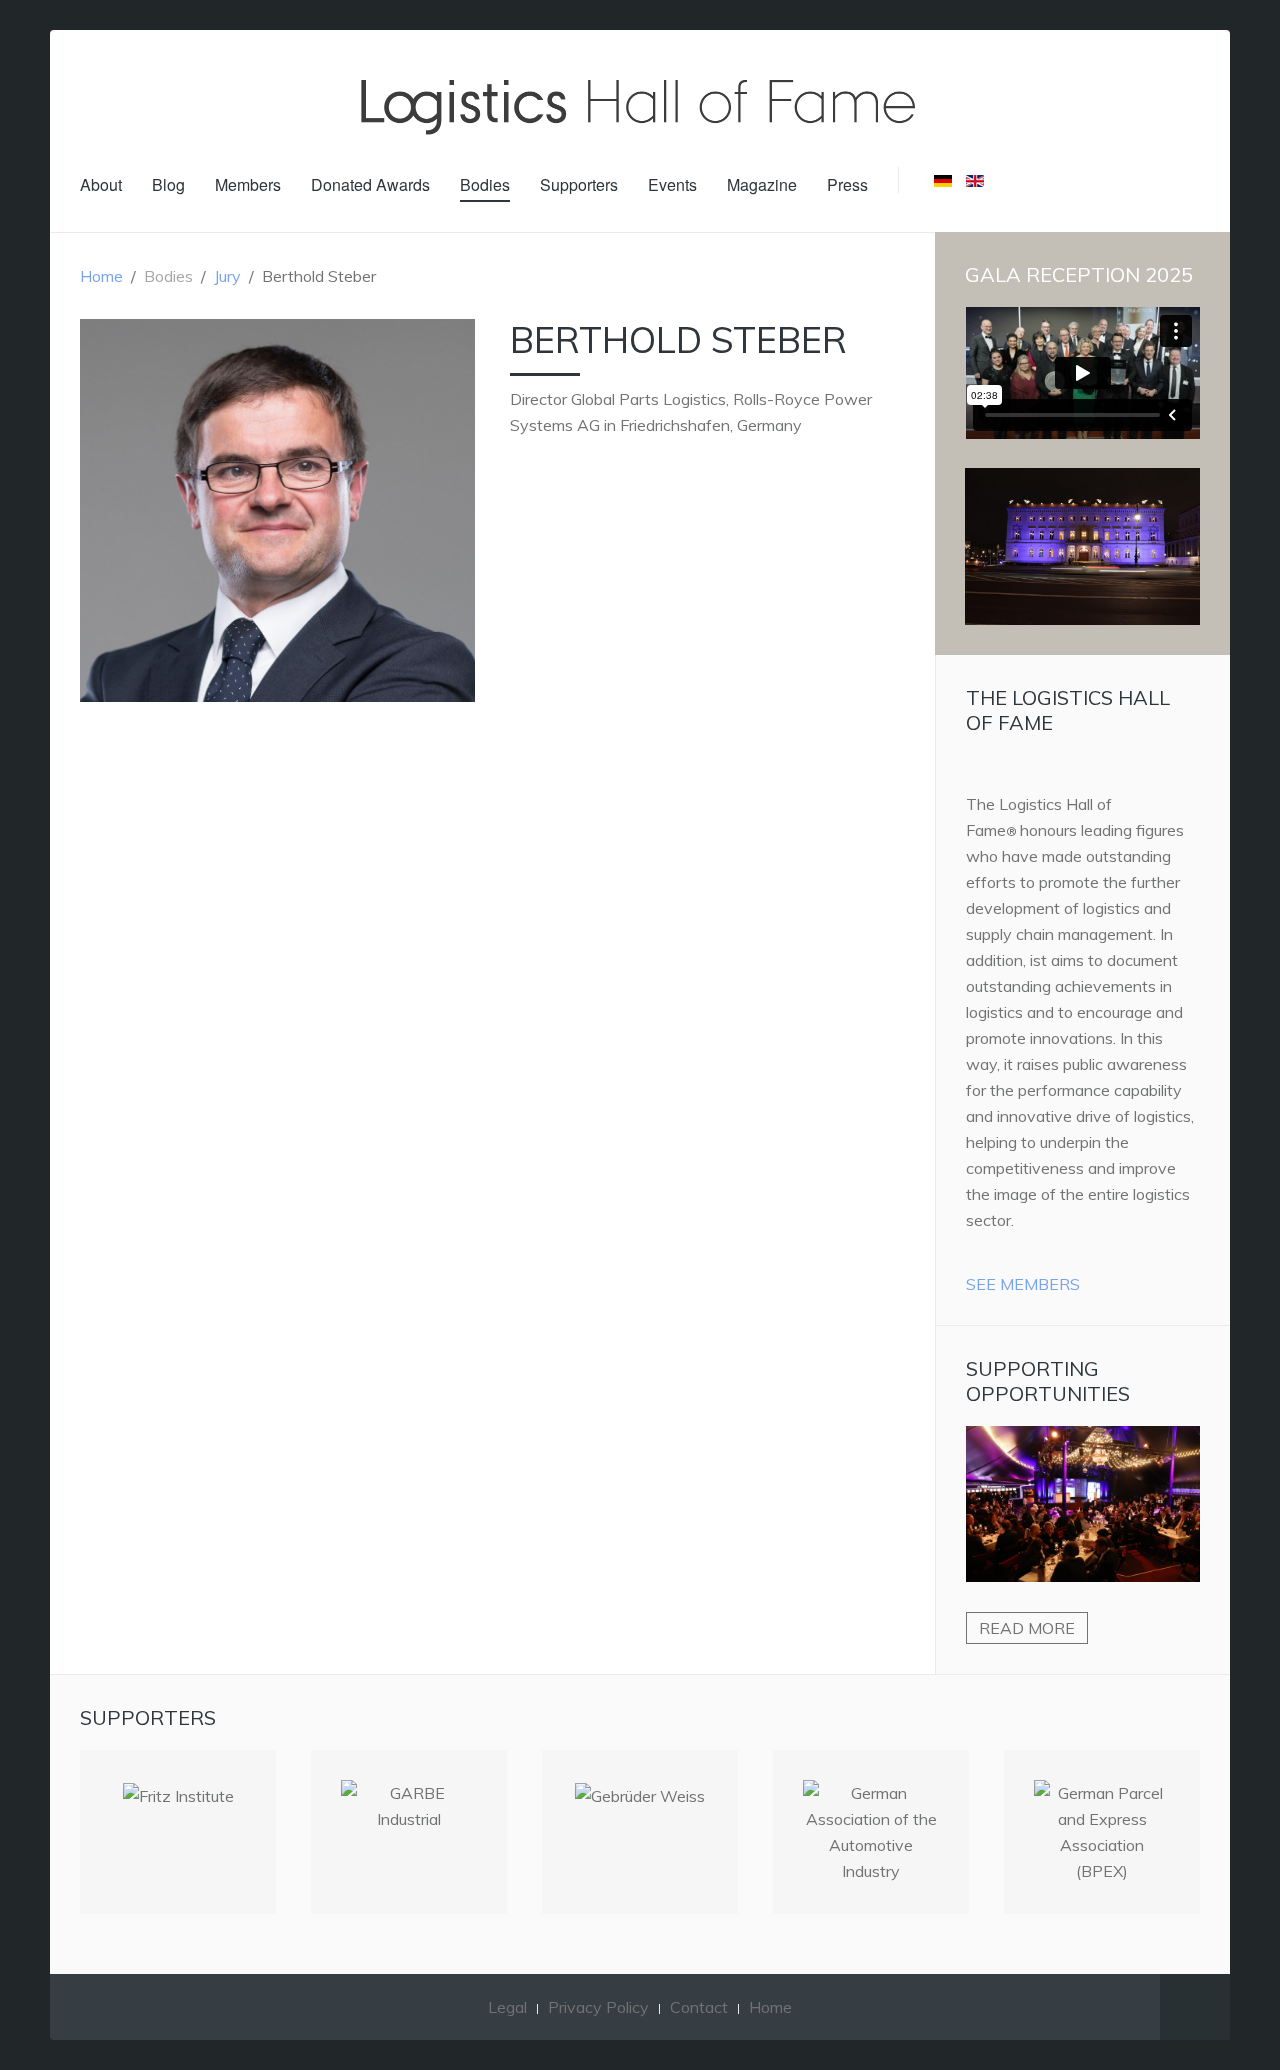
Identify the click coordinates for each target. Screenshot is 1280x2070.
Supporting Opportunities (1048, 1381)
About (101, 184)
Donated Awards (370, 184)
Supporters (579, 184)
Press (847, 184)
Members (248, 184)
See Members (1023, 1284)
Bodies (485, 184)
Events (672, 184)
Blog (168, 184)
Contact (699, 2007)
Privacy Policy (598, 2007)
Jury (227, 276)
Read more (1027, 1628)
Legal (507, 2007)
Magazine (762, 184)
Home (101, 276)
